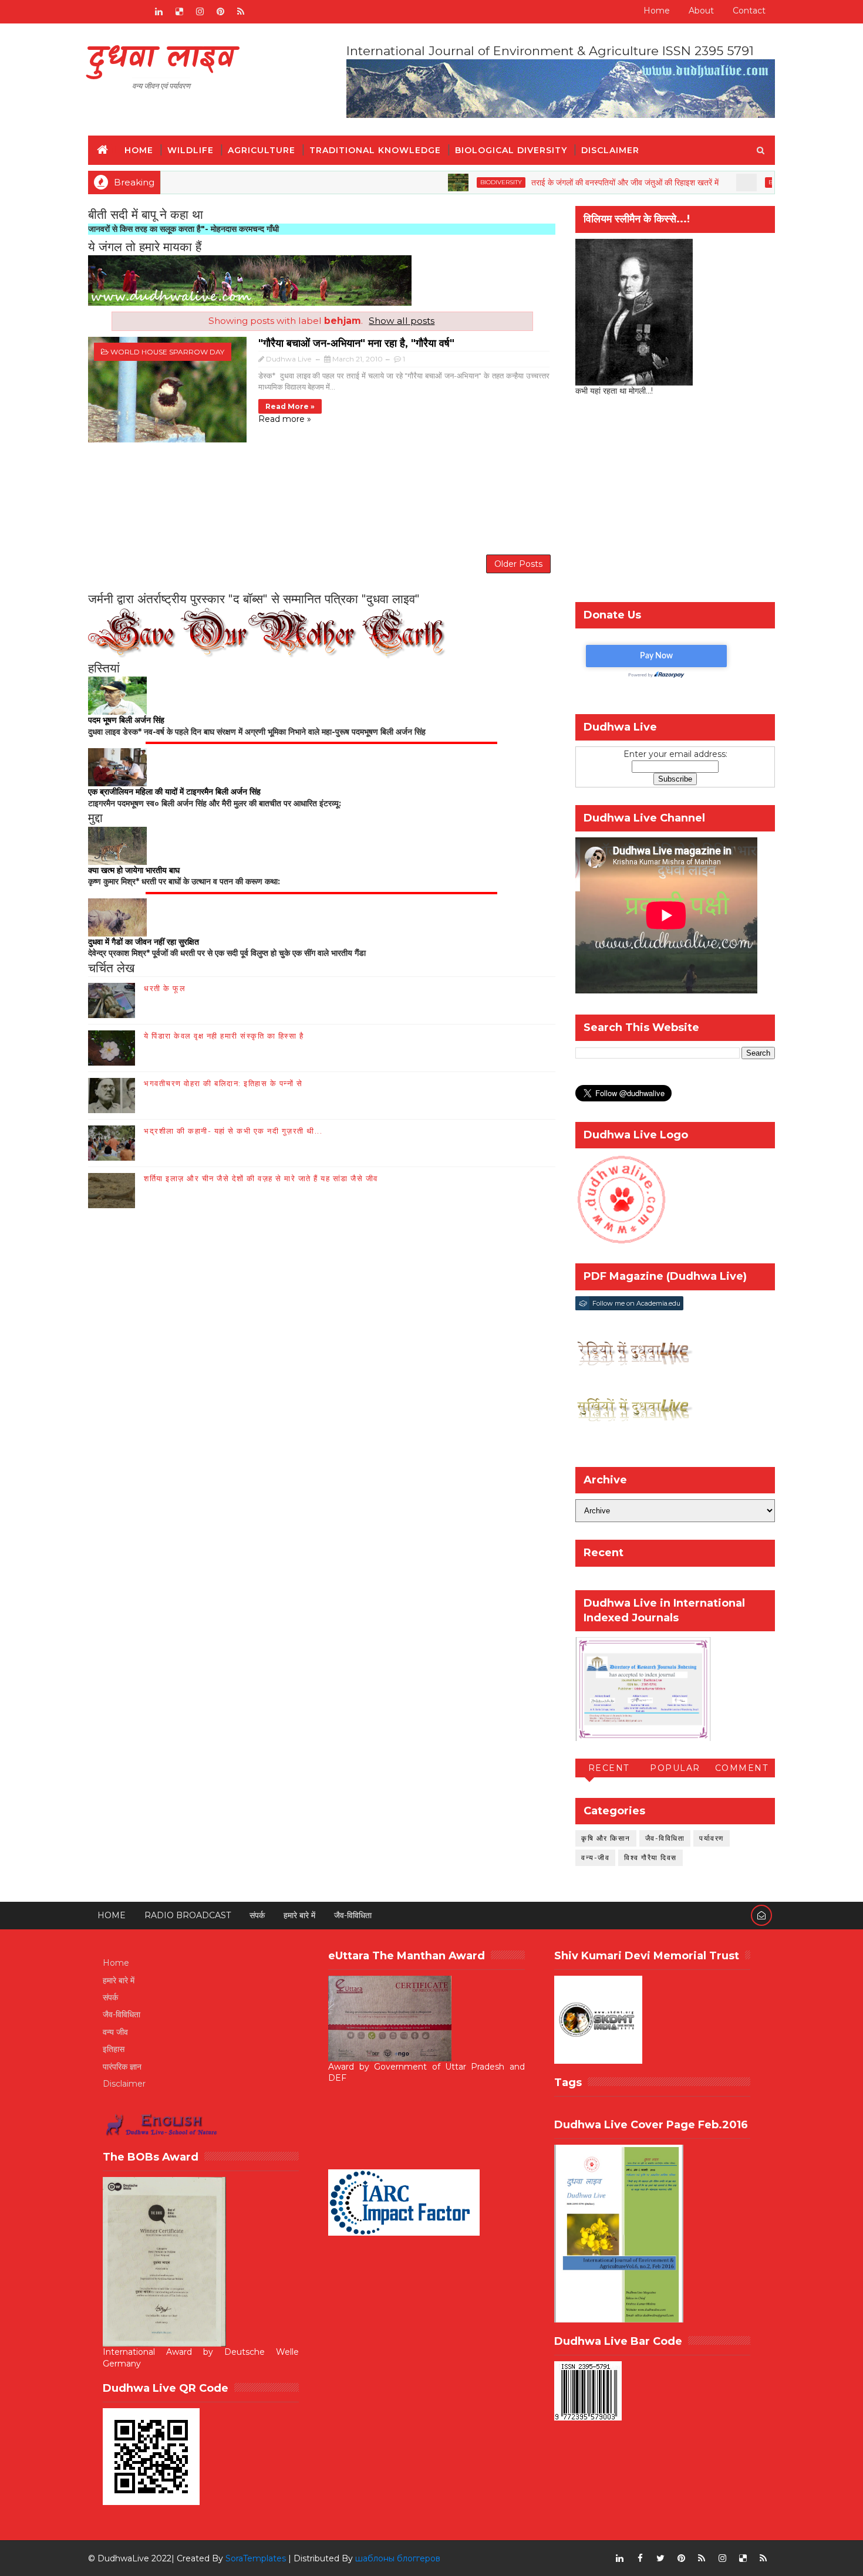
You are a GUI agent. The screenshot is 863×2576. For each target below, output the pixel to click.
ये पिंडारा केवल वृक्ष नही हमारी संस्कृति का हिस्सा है (224, 1036)
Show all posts (402, 321)
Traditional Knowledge (375, 150)
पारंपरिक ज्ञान (122, 2067)
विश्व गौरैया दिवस (650, 1857)
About (701, 11)
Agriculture (262, 150)
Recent (609, 1768)
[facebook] (640, 2558)
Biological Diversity (511, 150)
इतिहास (114, 2049)
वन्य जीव (115, 2032)
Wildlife (191, 150)
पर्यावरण (712, 1838)
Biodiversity (436, 182)
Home (657, 11)
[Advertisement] (322, 497)
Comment (742, 1768)
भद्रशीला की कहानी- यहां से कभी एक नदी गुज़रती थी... (233, 1131)
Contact (749, 11)
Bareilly (718, 182)
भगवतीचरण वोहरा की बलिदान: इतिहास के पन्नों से (223, 1083)
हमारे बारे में (299, 1915)
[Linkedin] (117, 12)
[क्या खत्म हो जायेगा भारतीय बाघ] (117, 845)
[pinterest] (220, 12)
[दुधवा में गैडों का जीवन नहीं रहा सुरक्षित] (117, 917)
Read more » (290, 406)
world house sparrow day (167, 352)
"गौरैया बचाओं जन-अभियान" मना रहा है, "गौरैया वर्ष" (356, 343)
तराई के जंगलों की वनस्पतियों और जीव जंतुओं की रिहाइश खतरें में (560, 182)
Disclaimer (610, 150)
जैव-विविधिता (665, 1838)
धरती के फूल (165, 988)
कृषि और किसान (606, 1838)
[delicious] (179, 12)
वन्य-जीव (595, 1857)
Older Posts (518, 564)
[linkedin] (159, 12)
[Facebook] (97, 12)
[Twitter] (138, 12)
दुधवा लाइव (161, 59)
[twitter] (660, 2558)
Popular (675, 1768)
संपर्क (257, 1915)
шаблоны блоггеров (398, 2558)
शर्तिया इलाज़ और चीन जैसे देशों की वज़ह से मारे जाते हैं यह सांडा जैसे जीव (261, 1178)
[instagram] (200, 12)
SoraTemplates (256, 2558)
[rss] (241, 12)
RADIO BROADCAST (188, 1915)
